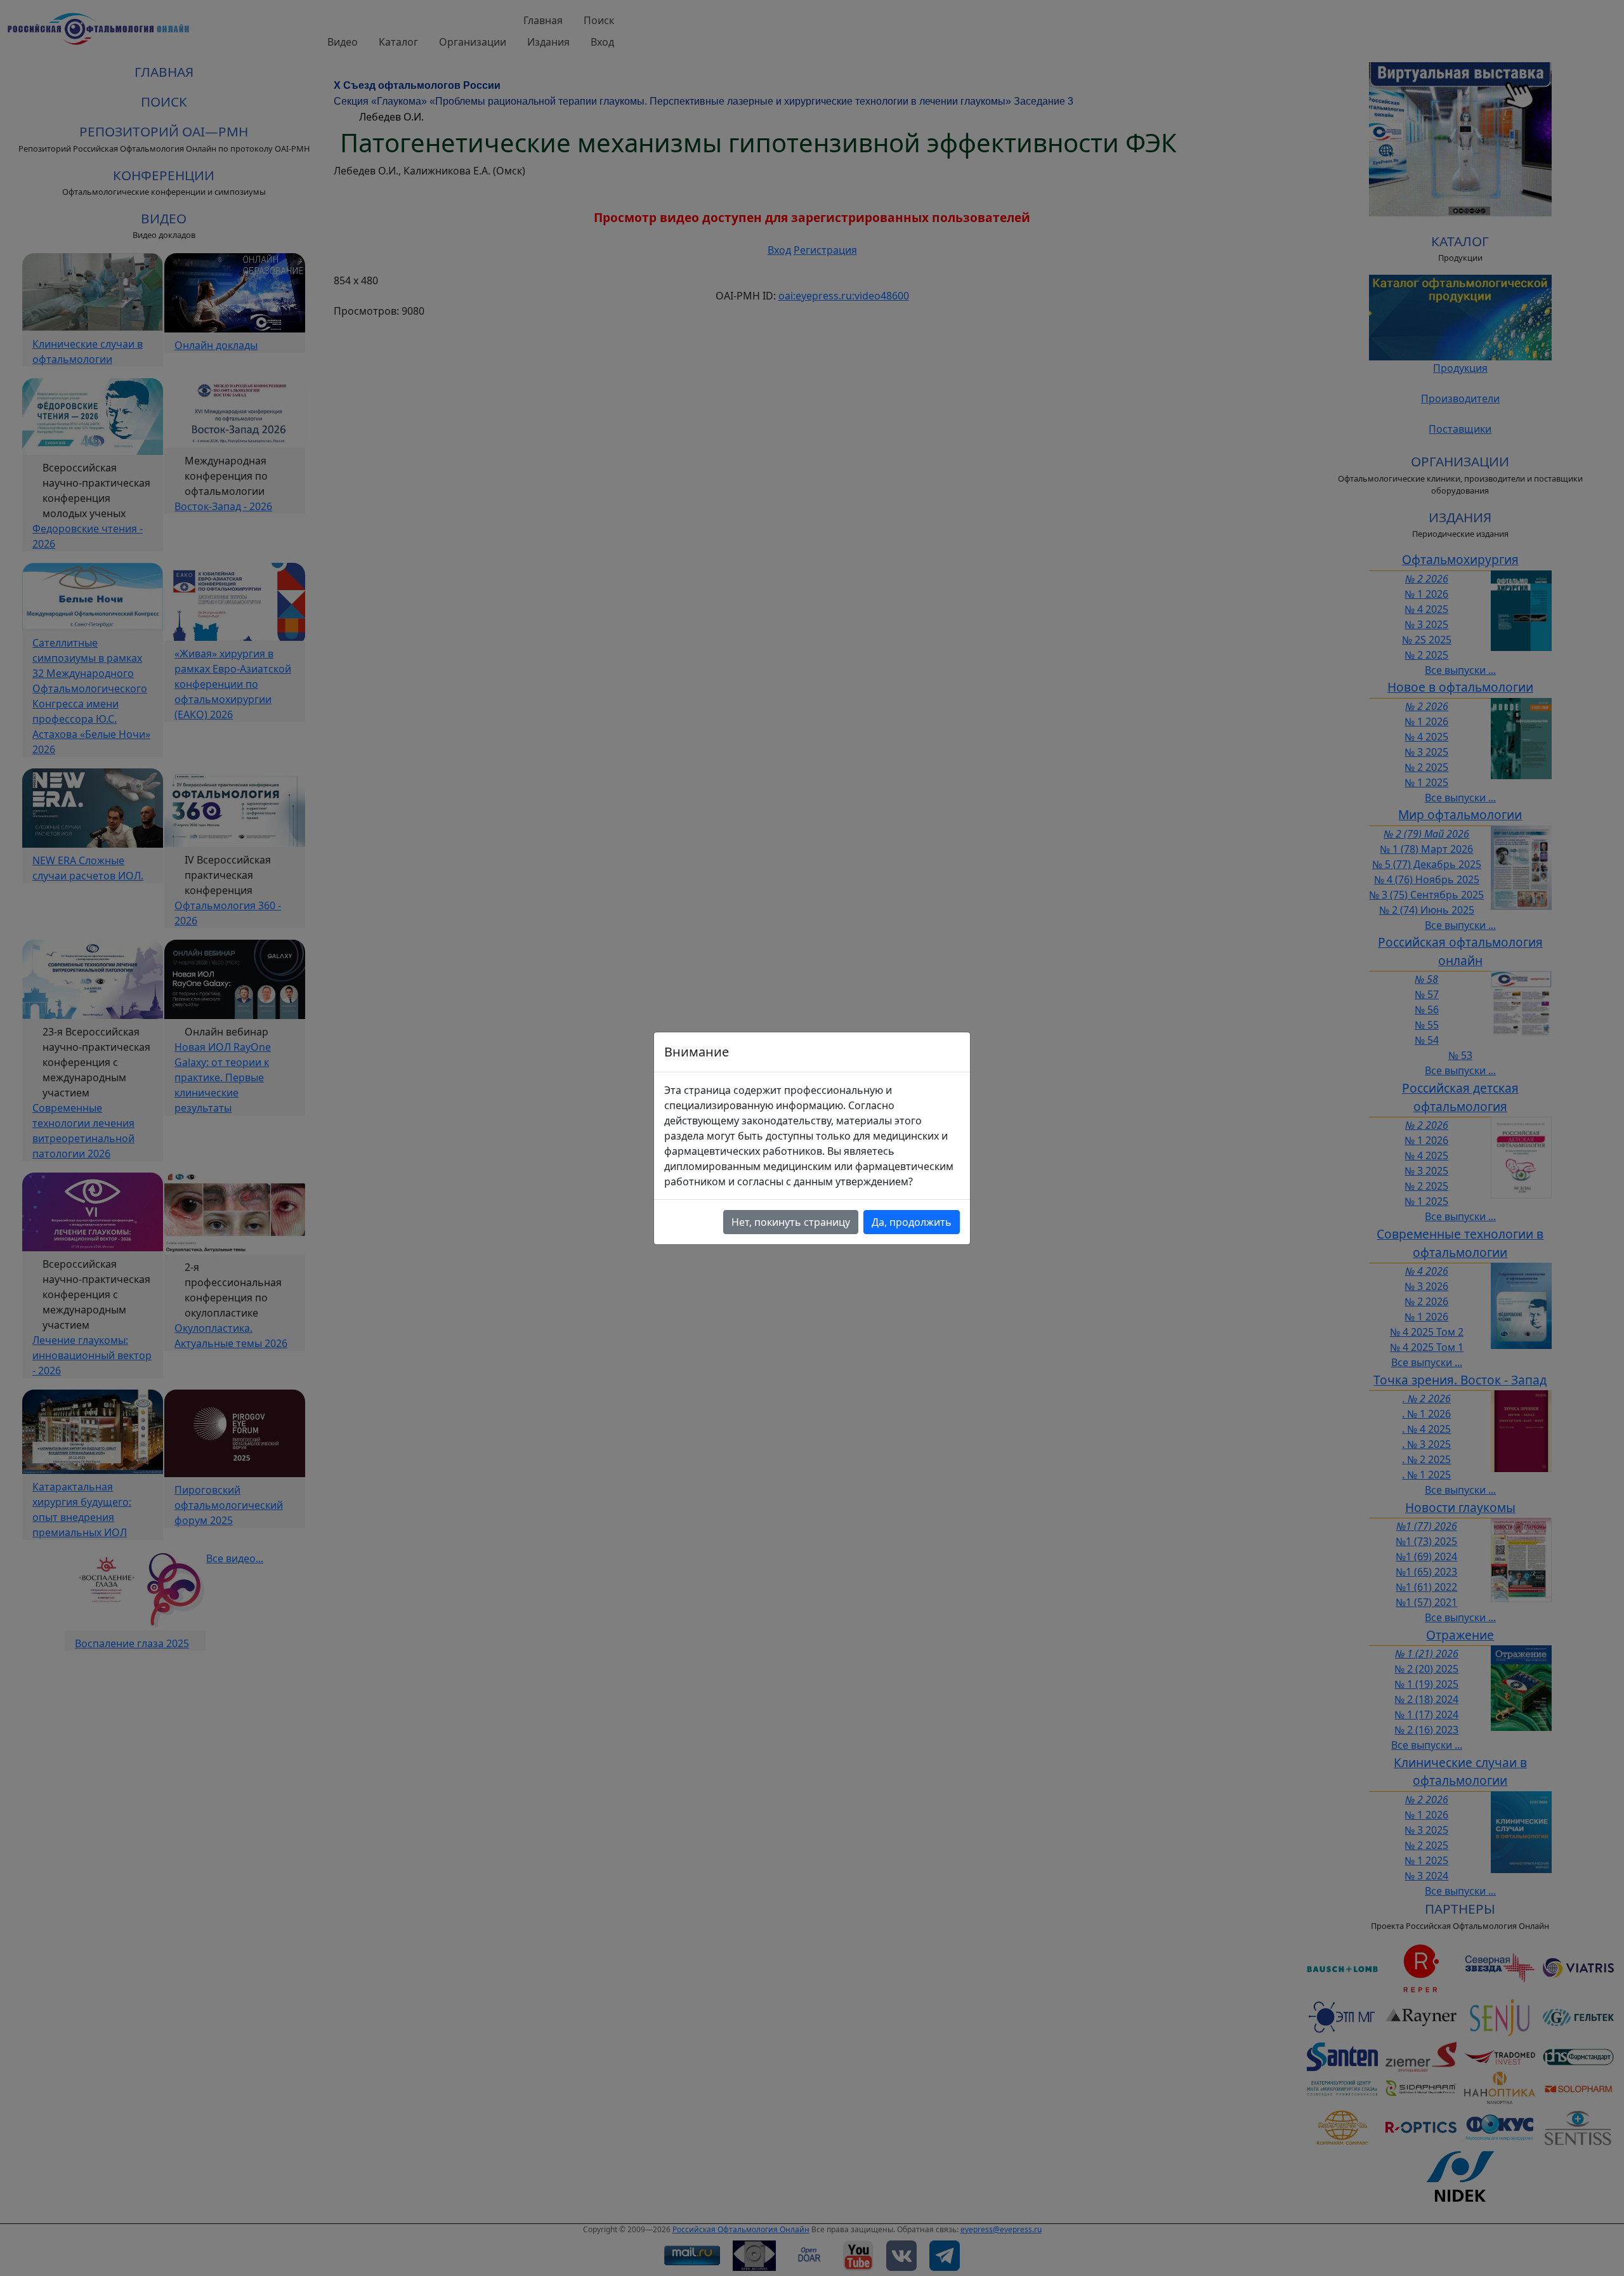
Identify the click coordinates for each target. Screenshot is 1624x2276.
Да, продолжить (912, 1222)
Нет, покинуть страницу (791, 1222)
